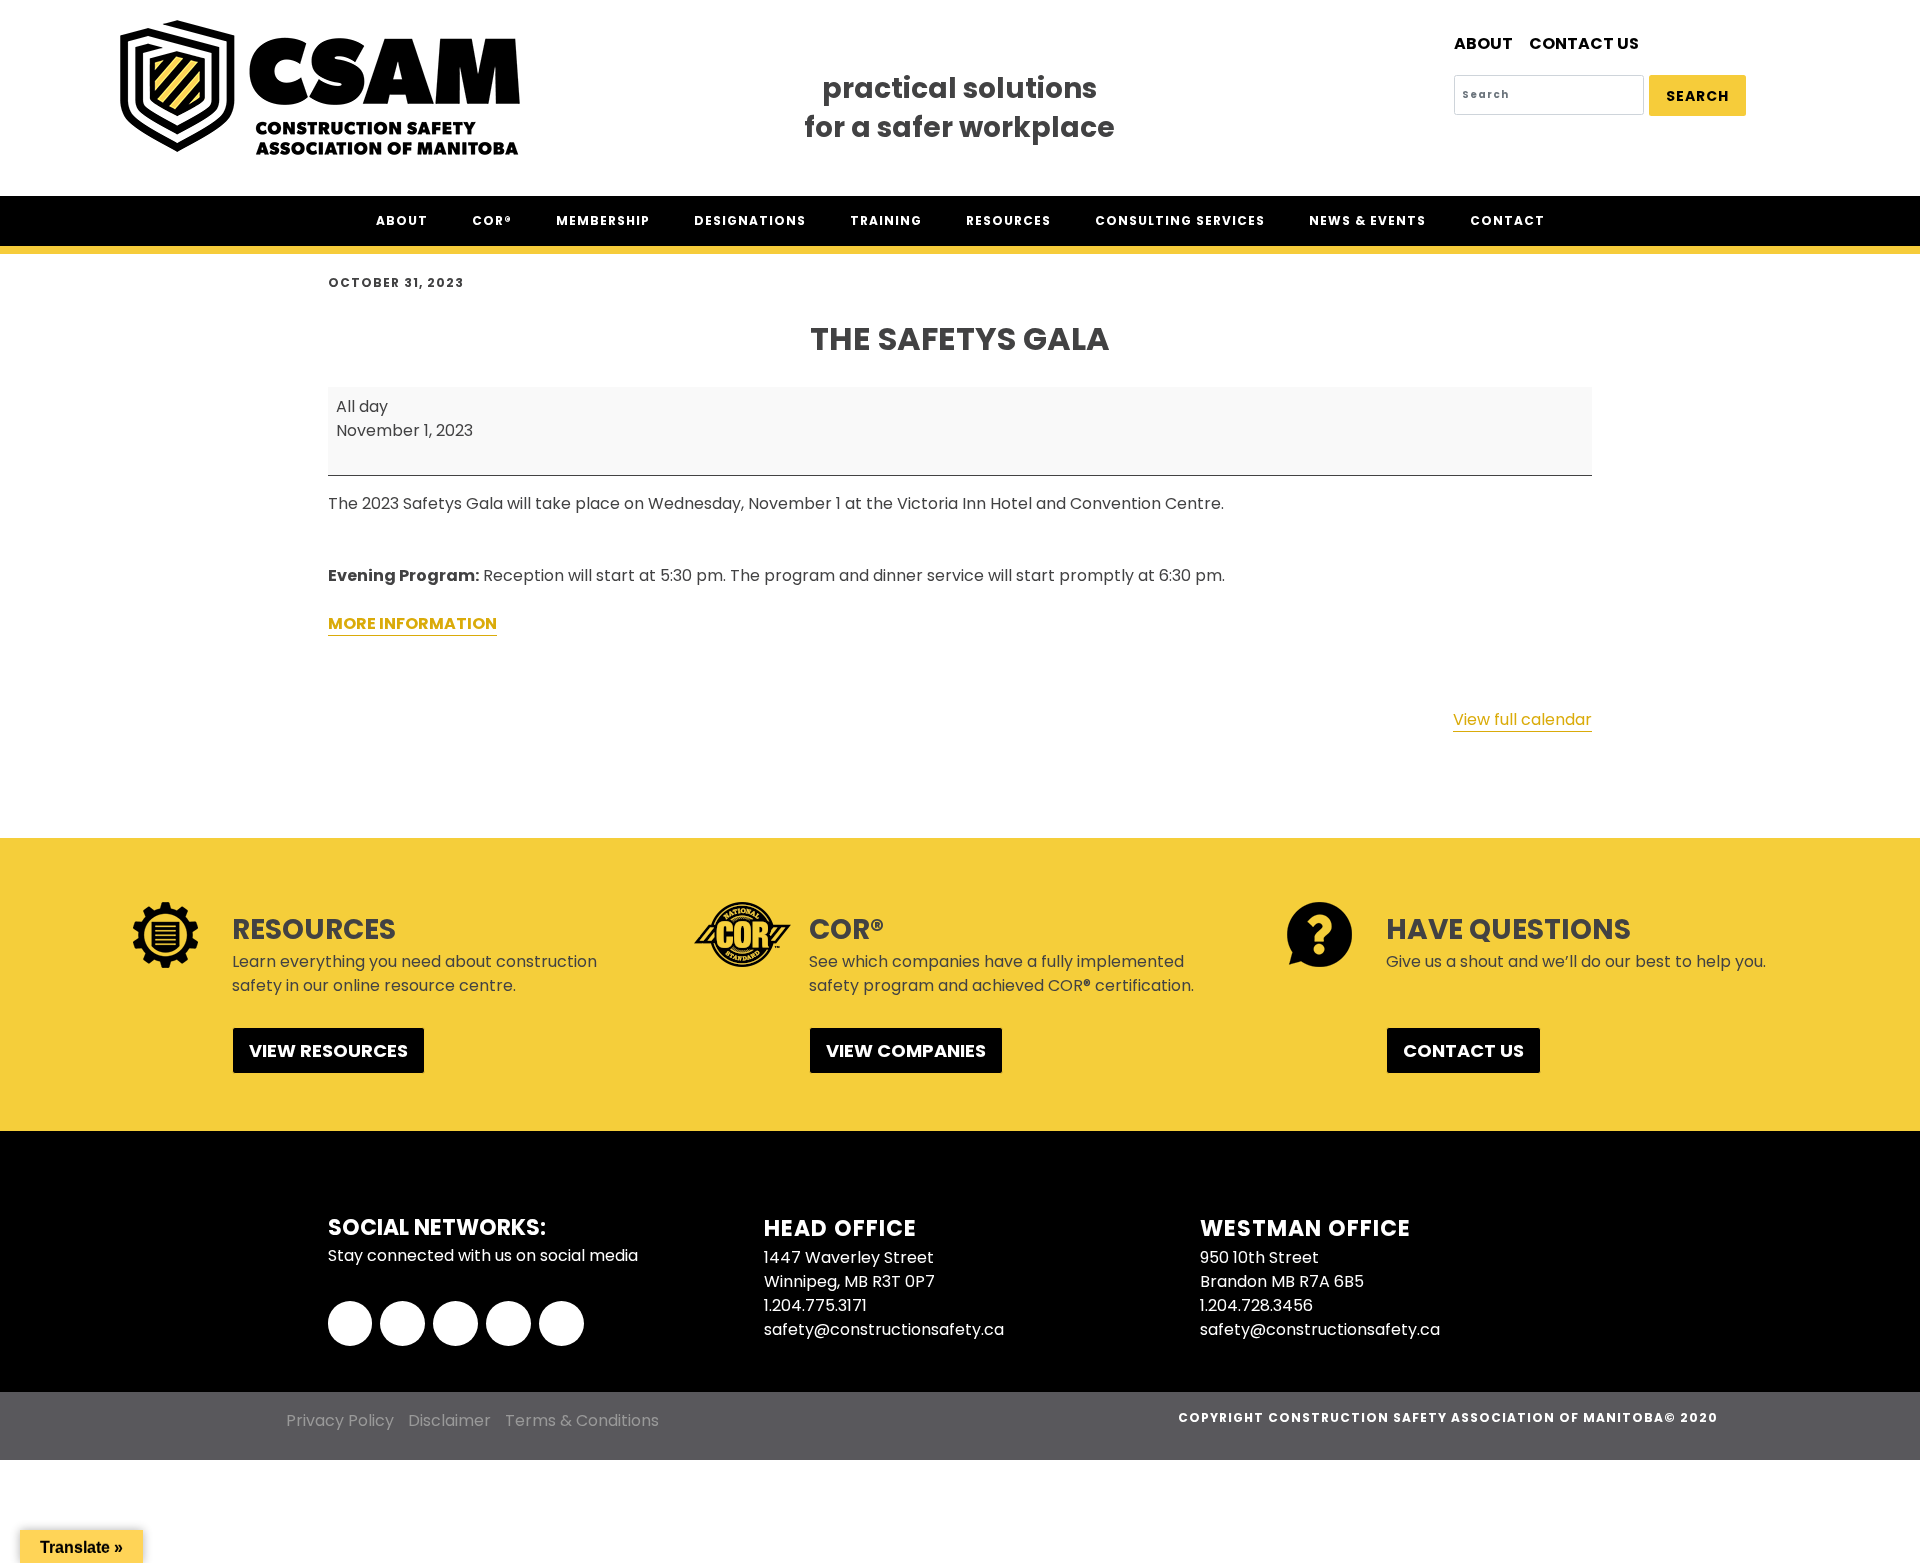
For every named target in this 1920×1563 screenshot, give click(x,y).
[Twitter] (402, 1323)
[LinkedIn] (455, 1323)
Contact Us (1584, 43)
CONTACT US (1463, 1050)
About (1483, 43)
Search (1697, 96)
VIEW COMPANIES (906, 1050)
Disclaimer (449, 1420)
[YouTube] (561, 1323)
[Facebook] (350, 1323)
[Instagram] (508, 1323)
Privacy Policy (340, 1420)
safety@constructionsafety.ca (884, 1329)
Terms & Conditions (582, 1420)
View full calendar (1522, 719)
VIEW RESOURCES (328, 1050)
